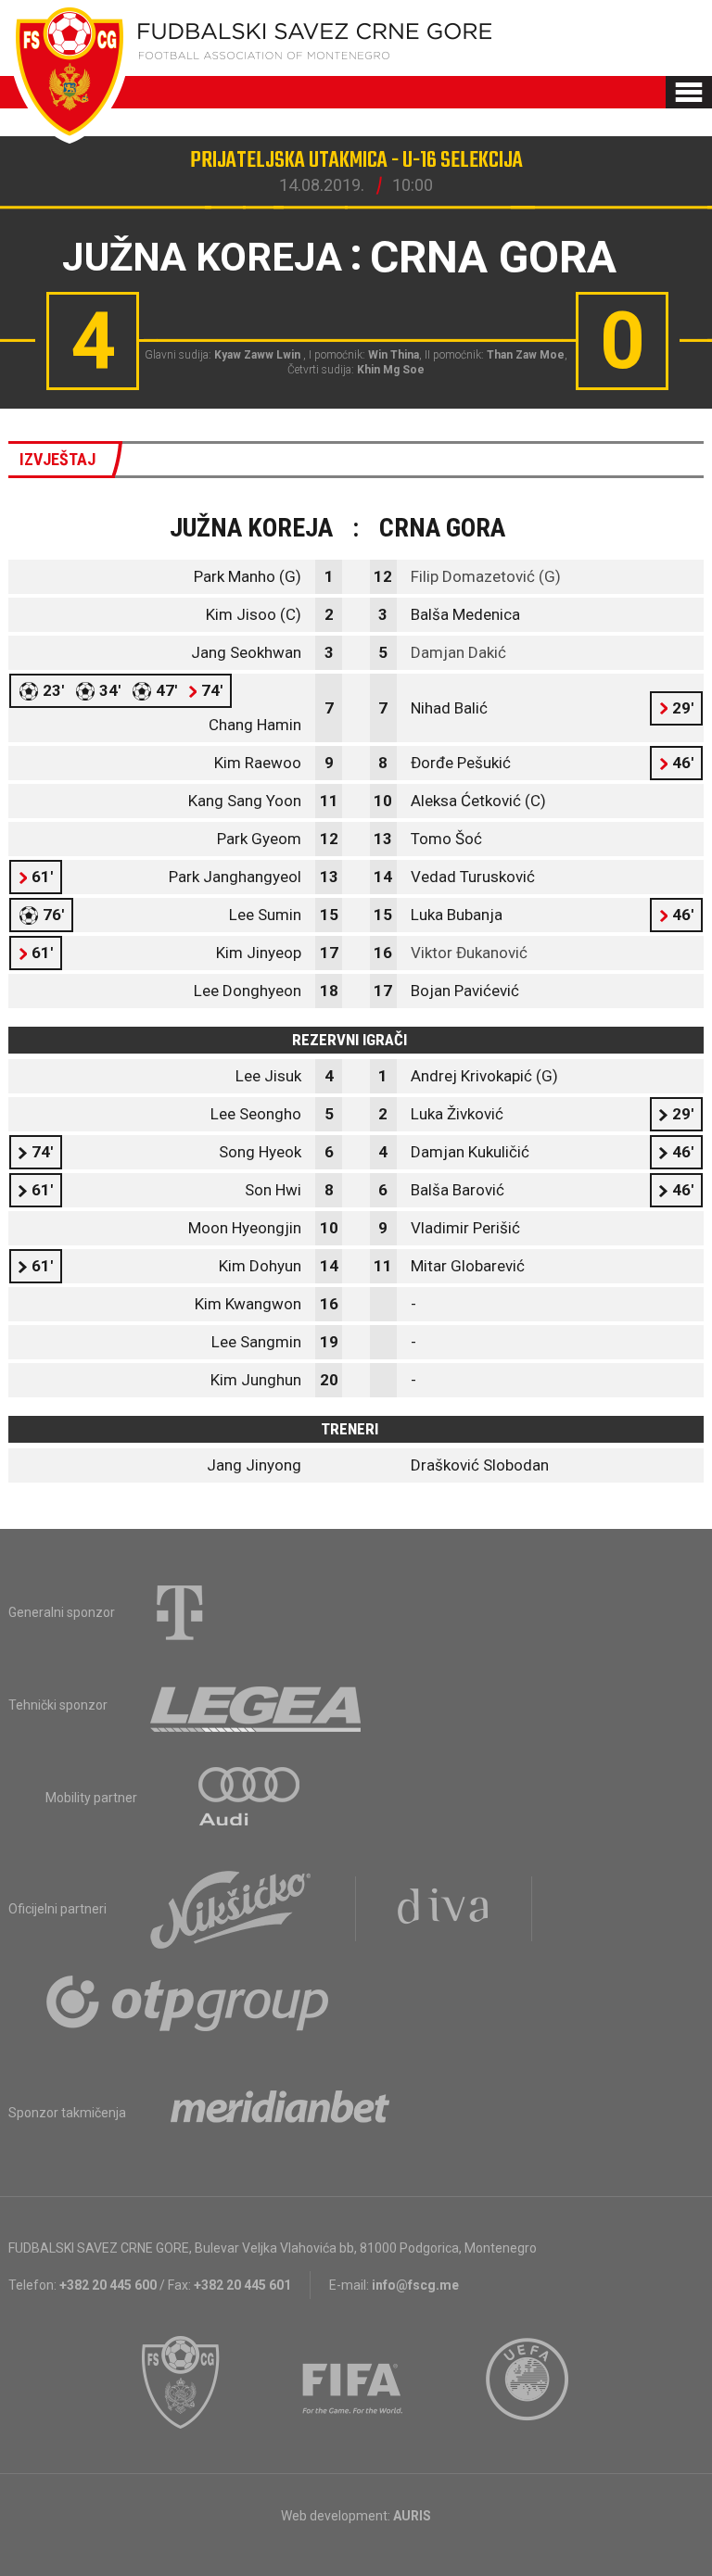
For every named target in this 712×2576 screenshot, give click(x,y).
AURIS (412, 2516)
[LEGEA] (257, 1705)
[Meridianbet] (280, 2113)
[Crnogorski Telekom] (180, 1612)
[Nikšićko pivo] (231, 1909)
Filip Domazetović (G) (486, 576)
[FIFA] (353, 2382)
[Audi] (250, 1798)
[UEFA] (528, 2382)
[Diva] (444, 1909)
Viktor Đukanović (469, 953)
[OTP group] (188, 2001)
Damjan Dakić (458, 652)
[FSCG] (181, 2382)
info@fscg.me (415, 2285)
